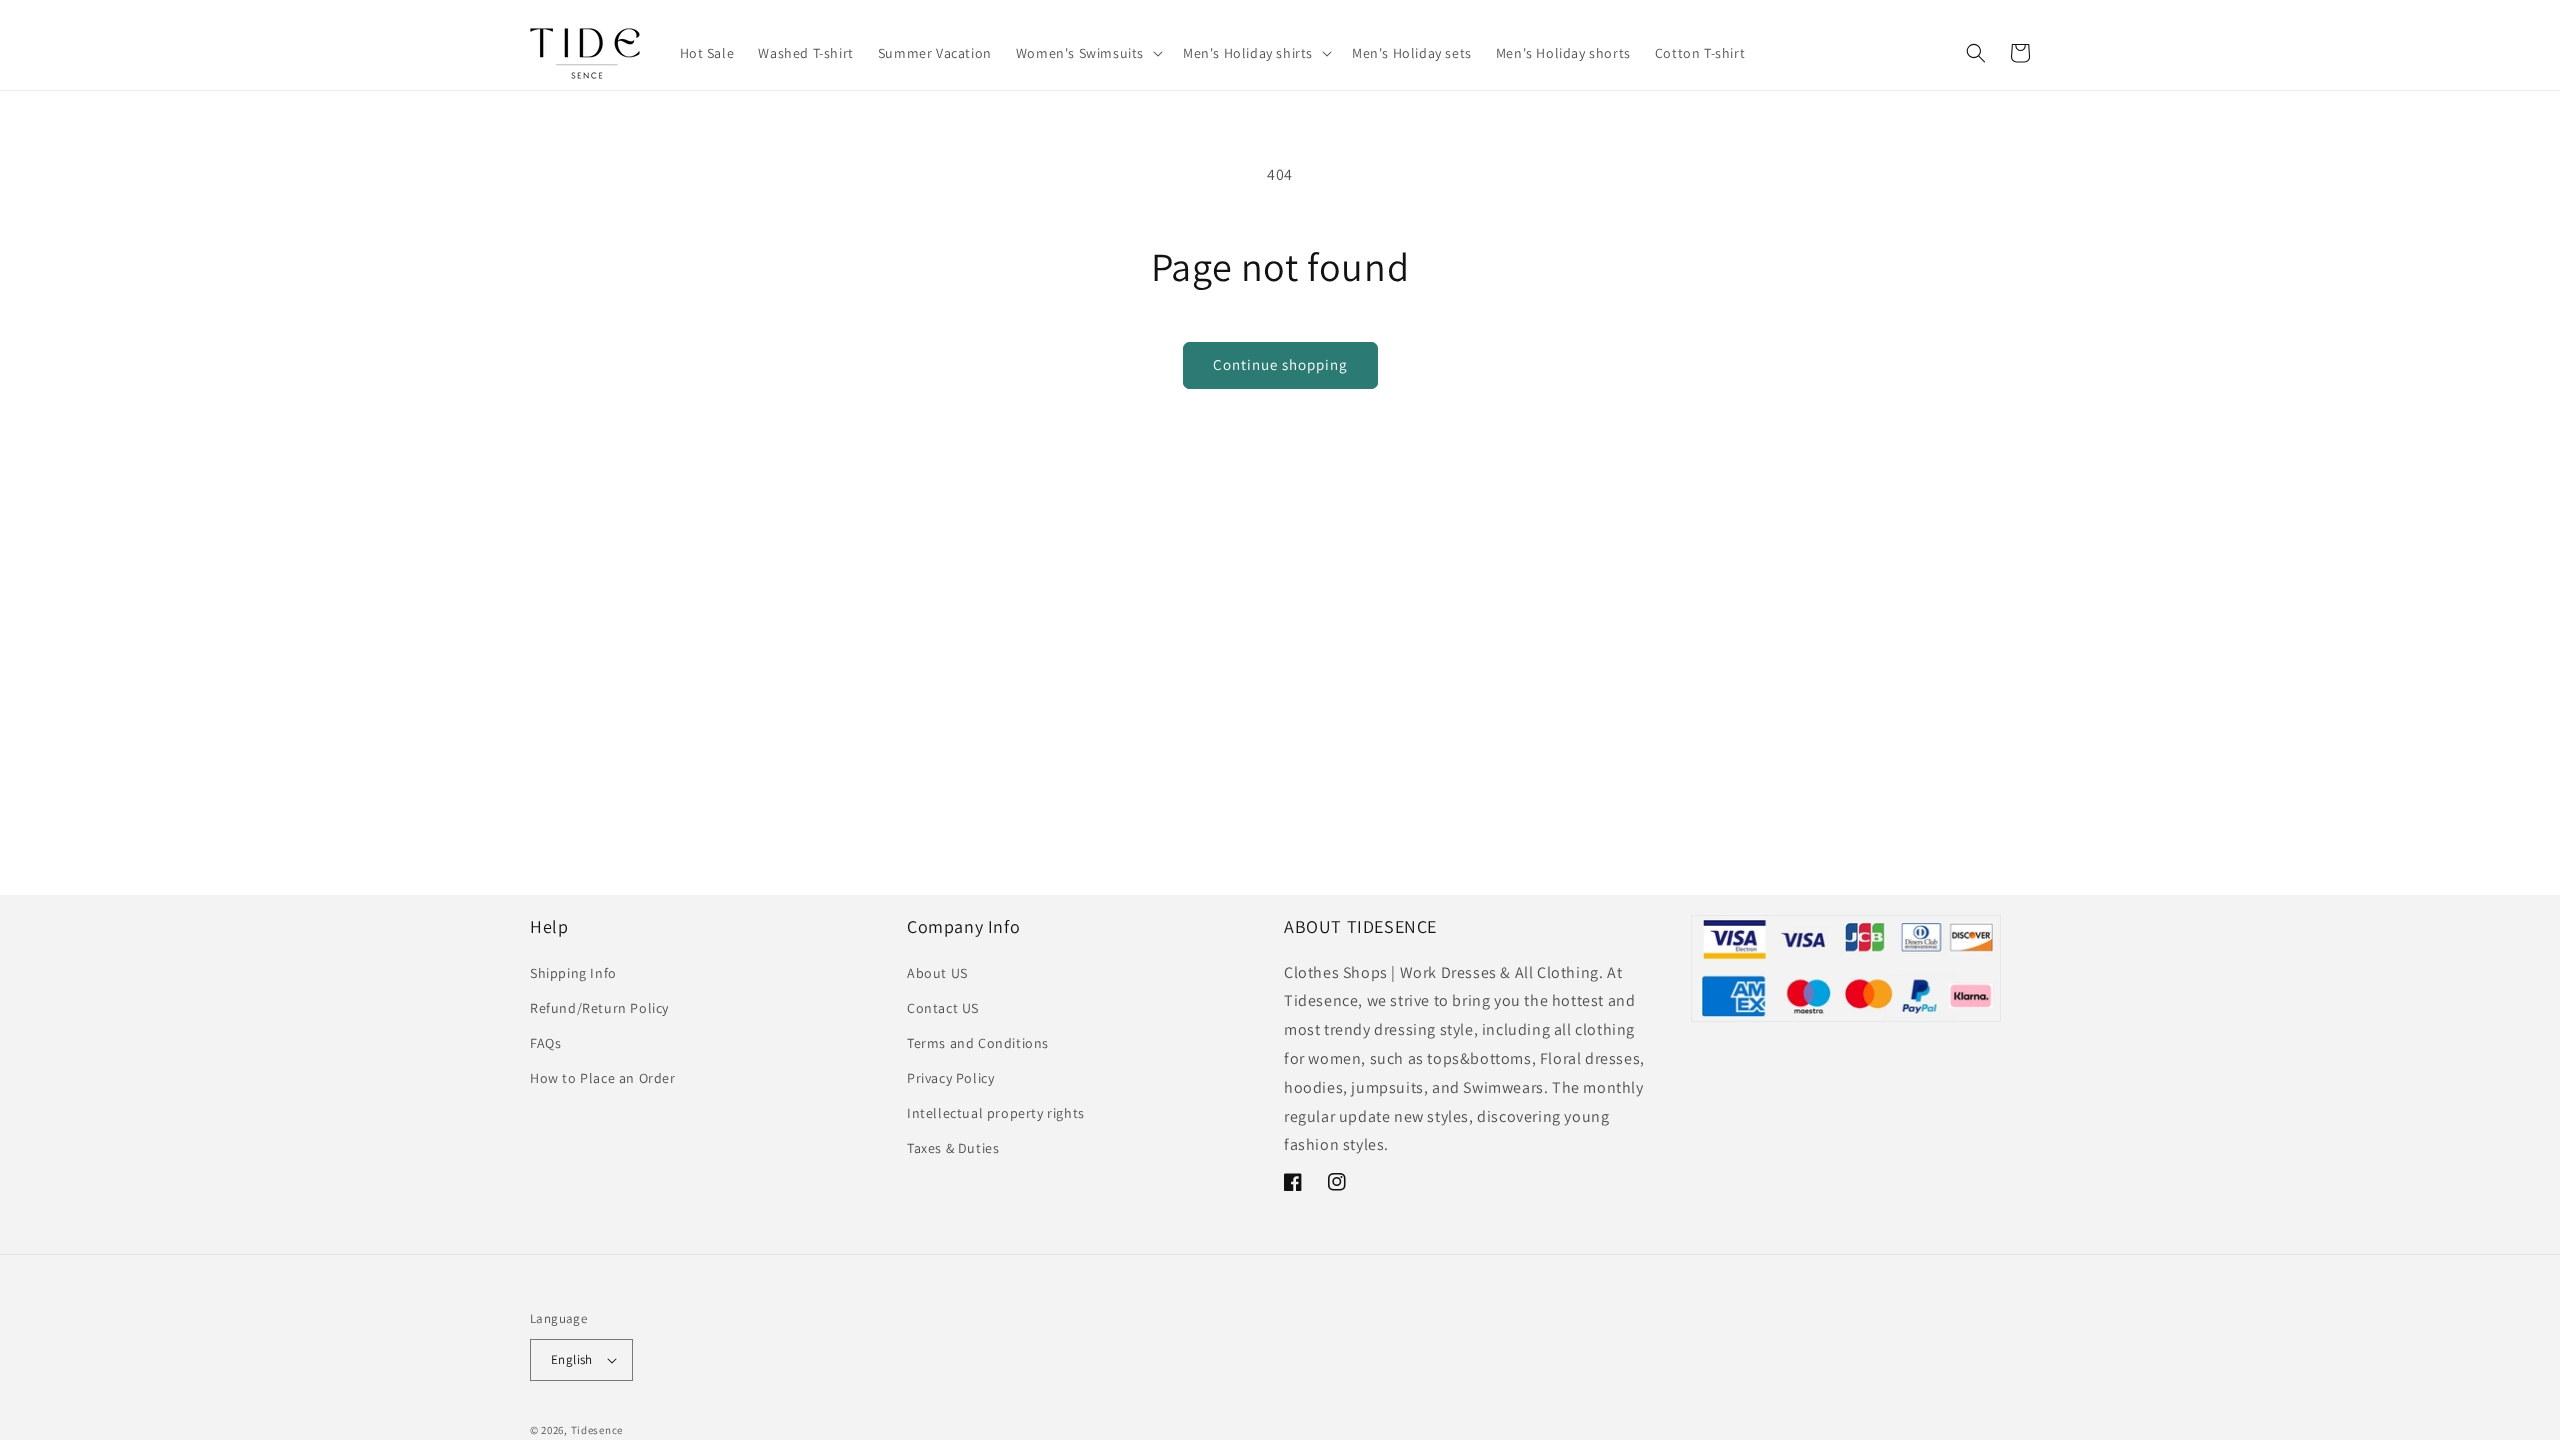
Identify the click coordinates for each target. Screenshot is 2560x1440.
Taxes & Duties (953, 1148)
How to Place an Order (603, 1078)
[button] (1087, 53)
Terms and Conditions (978, 1043)
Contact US (943, 1008)
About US (937, 973)
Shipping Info (573, 973)
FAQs (545, 1043)
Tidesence (597, 1430)
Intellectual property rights (996, 1113)
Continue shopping (1280, 364)
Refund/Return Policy (599, 1008)
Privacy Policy (950, 1078)
